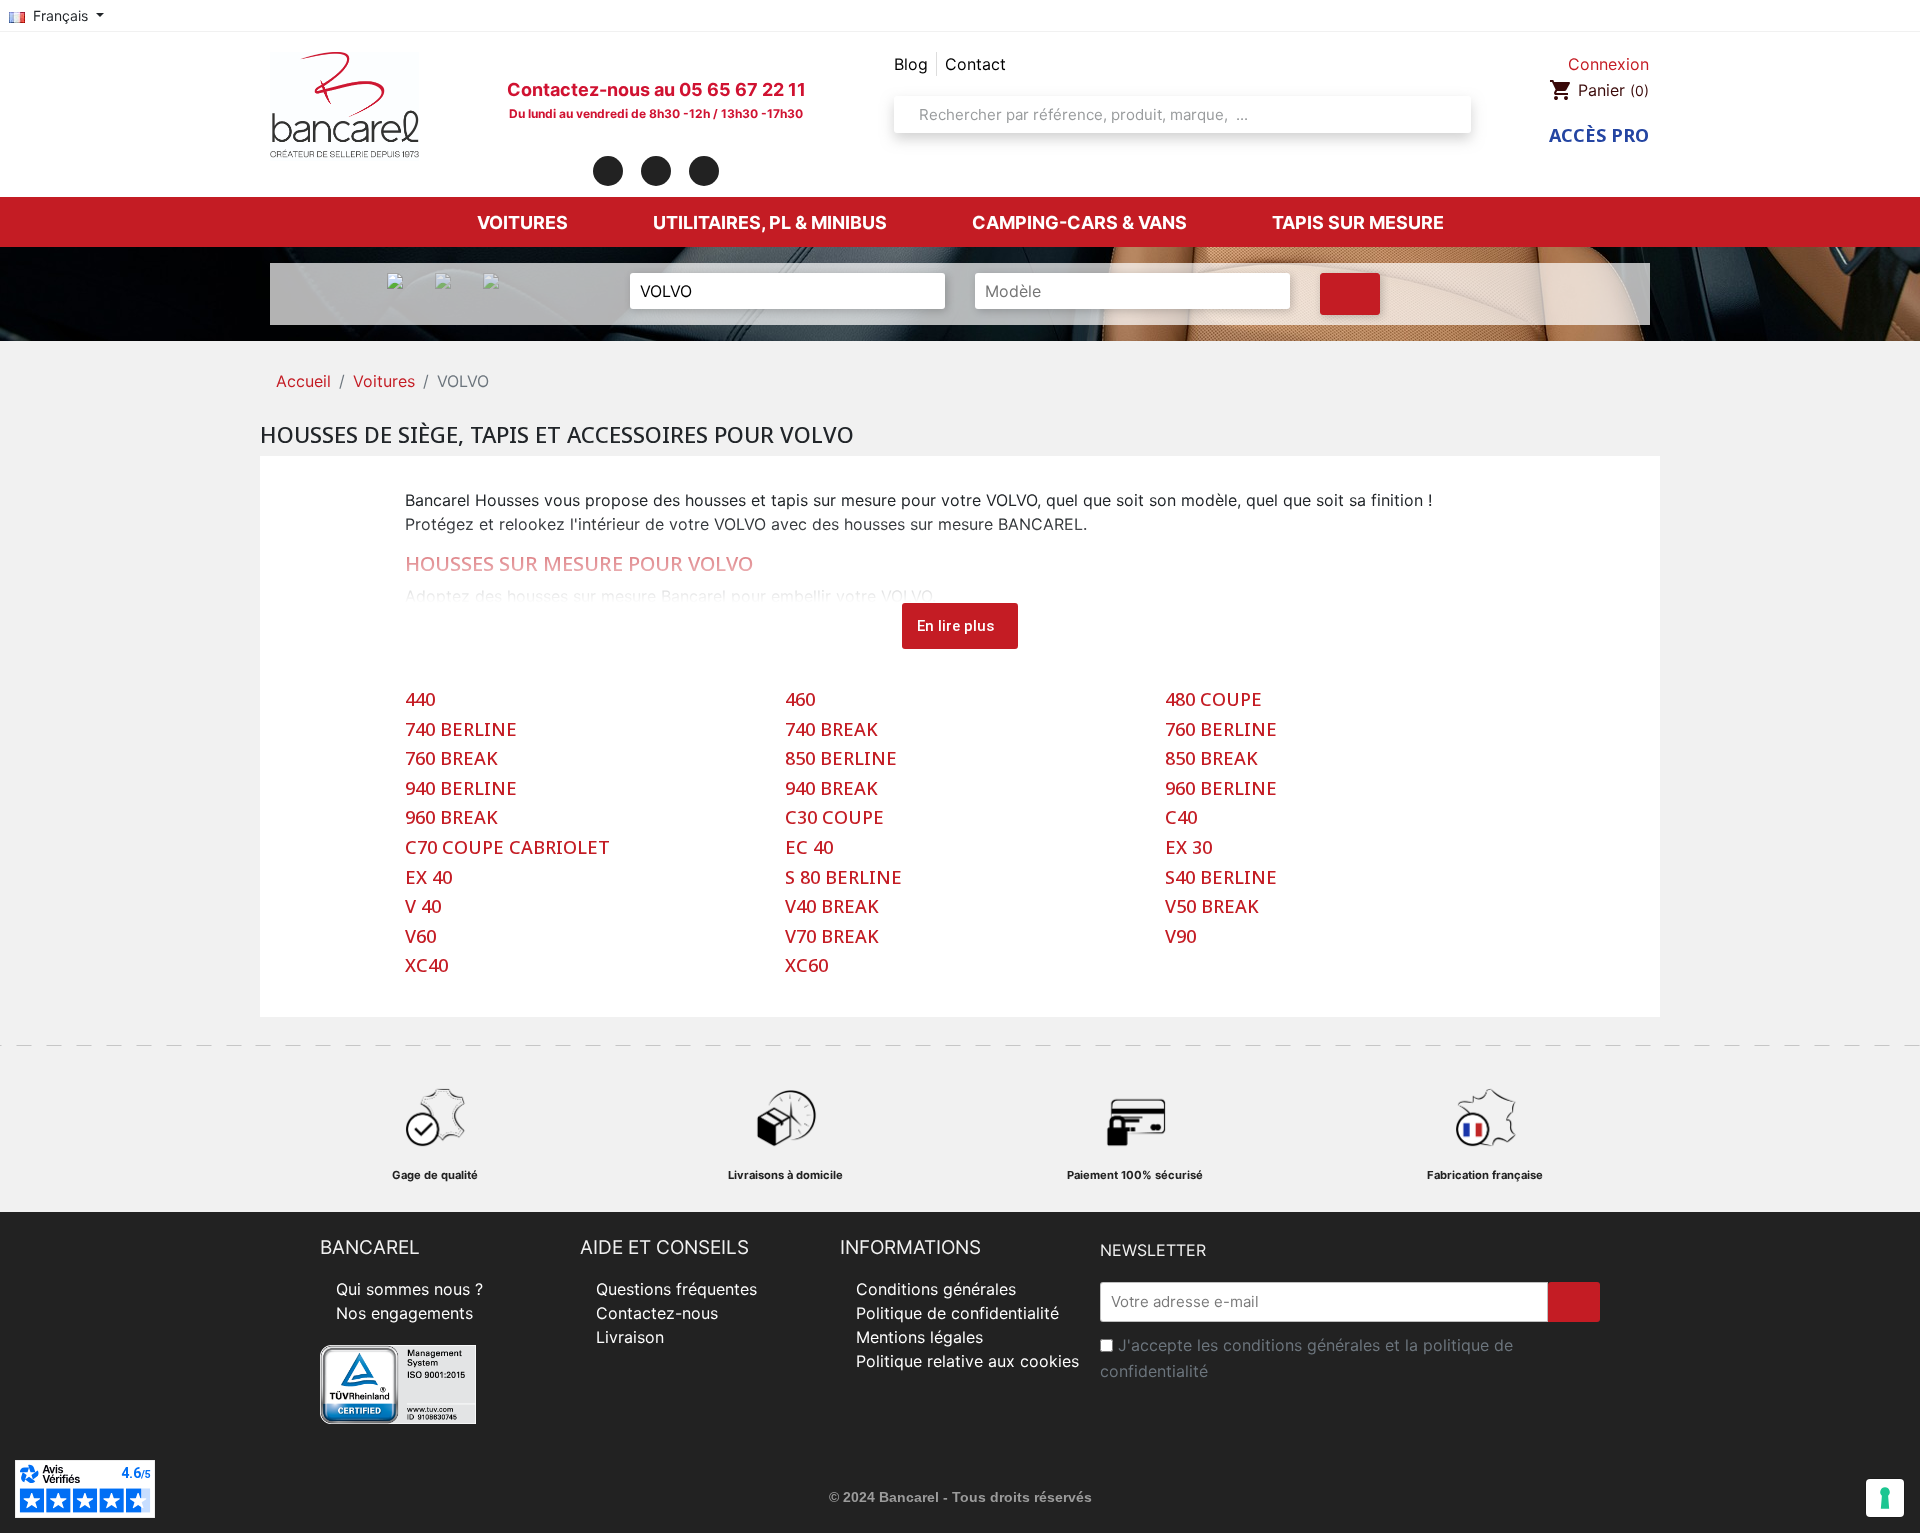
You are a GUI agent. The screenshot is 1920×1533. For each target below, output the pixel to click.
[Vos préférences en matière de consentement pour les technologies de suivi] (1885, 1498)
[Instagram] (656, 171)
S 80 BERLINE (843, 878)
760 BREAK (451, 759)
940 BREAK (831, 789)
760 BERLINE (1221, 730)
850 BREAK (1211, 759)
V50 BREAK (1212, 907)
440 (420, 700)
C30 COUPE (834, 818)
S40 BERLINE (1221, 878)
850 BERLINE (841, 759)
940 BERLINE (461, 789)
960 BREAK (451, 818)
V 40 (423, 907)
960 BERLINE (1221, 789)
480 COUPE (1213, 700)
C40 (1181, 818)
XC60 (806, 966)
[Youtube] (704, 171)
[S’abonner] (1574, 1302)
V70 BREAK (832, 937)
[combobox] (1176, 114)
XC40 (426, 966)
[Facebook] (608, 171)
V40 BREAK (832, 907)
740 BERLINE (461, 730)
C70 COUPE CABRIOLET (507, 848)
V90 (1180, 937)
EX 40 (428, 878)
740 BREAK (831, 730)
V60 (420, 937)
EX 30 (1188, 848)
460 (800, 700)
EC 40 (809, 848)
